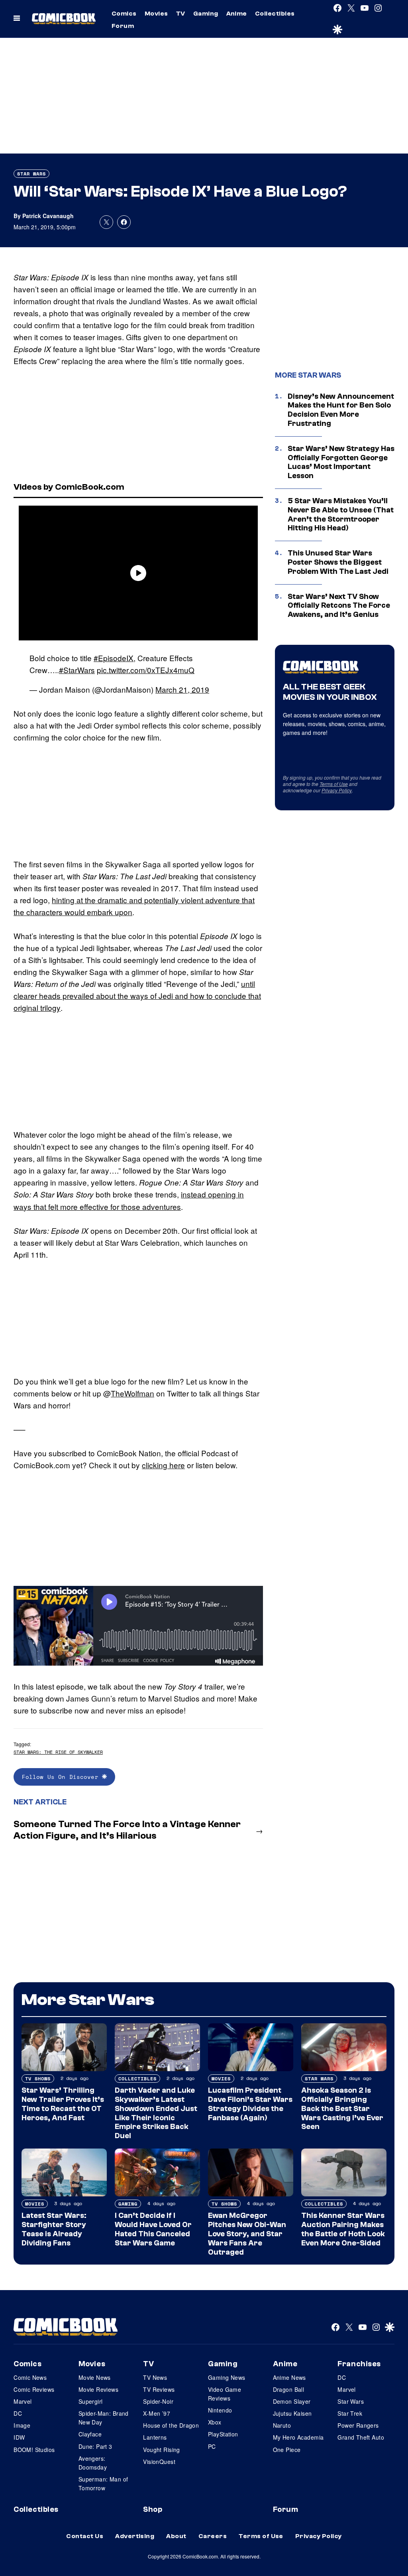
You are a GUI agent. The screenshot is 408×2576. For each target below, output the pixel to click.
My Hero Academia (298, 2437)
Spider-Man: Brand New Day (104, 2418)
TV (181, 14)
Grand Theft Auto (361, 2437)
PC (212, 2446)
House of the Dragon (171, 2425)
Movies (156, 14)
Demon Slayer (292, 2401)
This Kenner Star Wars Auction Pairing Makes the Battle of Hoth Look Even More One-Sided (343, 2229)
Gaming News (227, 2377)
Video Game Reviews (225, 2394)
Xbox (215, 2422)
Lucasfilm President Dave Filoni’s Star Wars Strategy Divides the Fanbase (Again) (250, 2104)
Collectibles (275, 14)
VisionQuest (159, 2462)
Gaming (206, 14)
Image (22, 2425)
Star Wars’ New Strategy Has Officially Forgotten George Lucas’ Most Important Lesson (341, 462)
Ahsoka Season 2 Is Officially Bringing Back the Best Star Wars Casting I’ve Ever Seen (342, 2108)
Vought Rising (161, 2450)
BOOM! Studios (34, 2450)
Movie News (95, 2377)
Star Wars (31, 174)
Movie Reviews (98, 2389)
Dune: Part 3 (95, 2446)
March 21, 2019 (182, 689)
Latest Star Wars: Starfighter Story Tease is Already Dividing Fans (54, 2229)
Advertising (135, 2536)
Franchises (359, 2364)
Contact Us (85, 2536)
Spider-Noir (158, 2401)
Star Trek (350, 2413)
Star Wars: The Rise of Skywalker (58, 1752)
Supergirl (91, 2401)
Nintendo (220, 2410)
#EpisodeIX (114, 658)
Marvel (23, 2401)
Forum (123, 26)
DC (18, 2413)
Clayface (90, 2434)
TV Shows (38, 2079)
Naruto (282, 2425)
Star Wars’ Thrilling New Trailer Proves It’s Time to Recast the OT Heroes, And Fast (63, 2104)
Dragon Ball (289, 2389)
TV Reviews (159, 2389)
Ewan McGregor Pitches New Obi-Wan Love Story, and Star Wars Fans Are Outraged (247, 2234)
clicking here (163, 1465)
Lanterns (155, 2437)
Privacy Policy (337, 790)
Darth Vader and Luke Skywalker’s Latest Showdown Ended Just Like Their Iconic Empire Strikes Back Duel (156, 2113)
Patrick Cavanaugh (48, 216)
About (176, 2536)
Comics (124, 14)
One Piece (287, 2450)
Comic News (30, 2377)
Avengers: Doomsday (93, 2463)
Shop (153, 2509)
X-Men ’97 (157, 2413)
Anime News (289, 2377)
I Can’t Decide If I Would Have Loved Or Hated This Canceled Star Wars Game (153, 2229)
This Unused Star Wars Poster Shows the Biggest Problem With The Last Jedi (338, 562)
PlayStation (223, 2434)
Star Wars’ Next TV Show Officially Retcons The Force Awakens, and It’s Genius (339, 606)
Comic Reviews (34, 2389)
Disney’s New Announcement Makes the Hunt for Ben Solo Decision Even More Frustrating (341, 410)
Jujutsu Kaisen (292, 2413)
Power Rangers (358, 2425)
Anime (237, 14)
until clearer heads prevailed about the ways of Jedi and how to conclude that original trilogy (137, 996)
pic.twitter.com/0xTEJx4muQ (146, 670)
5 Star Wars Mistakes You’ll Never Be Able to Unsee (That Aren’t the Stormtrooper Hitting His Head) (341, 514)
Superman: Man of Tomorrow (103, 2483)
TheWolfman (132, 1393)
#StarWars (77, 670)
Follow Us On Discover (62, 1777)
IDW (19, 2437)
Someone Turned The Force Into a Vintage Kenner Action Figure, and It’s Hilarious (127, 1830)
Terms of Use (334, 784)
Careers (213, 2536)
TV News (155, 2377)
